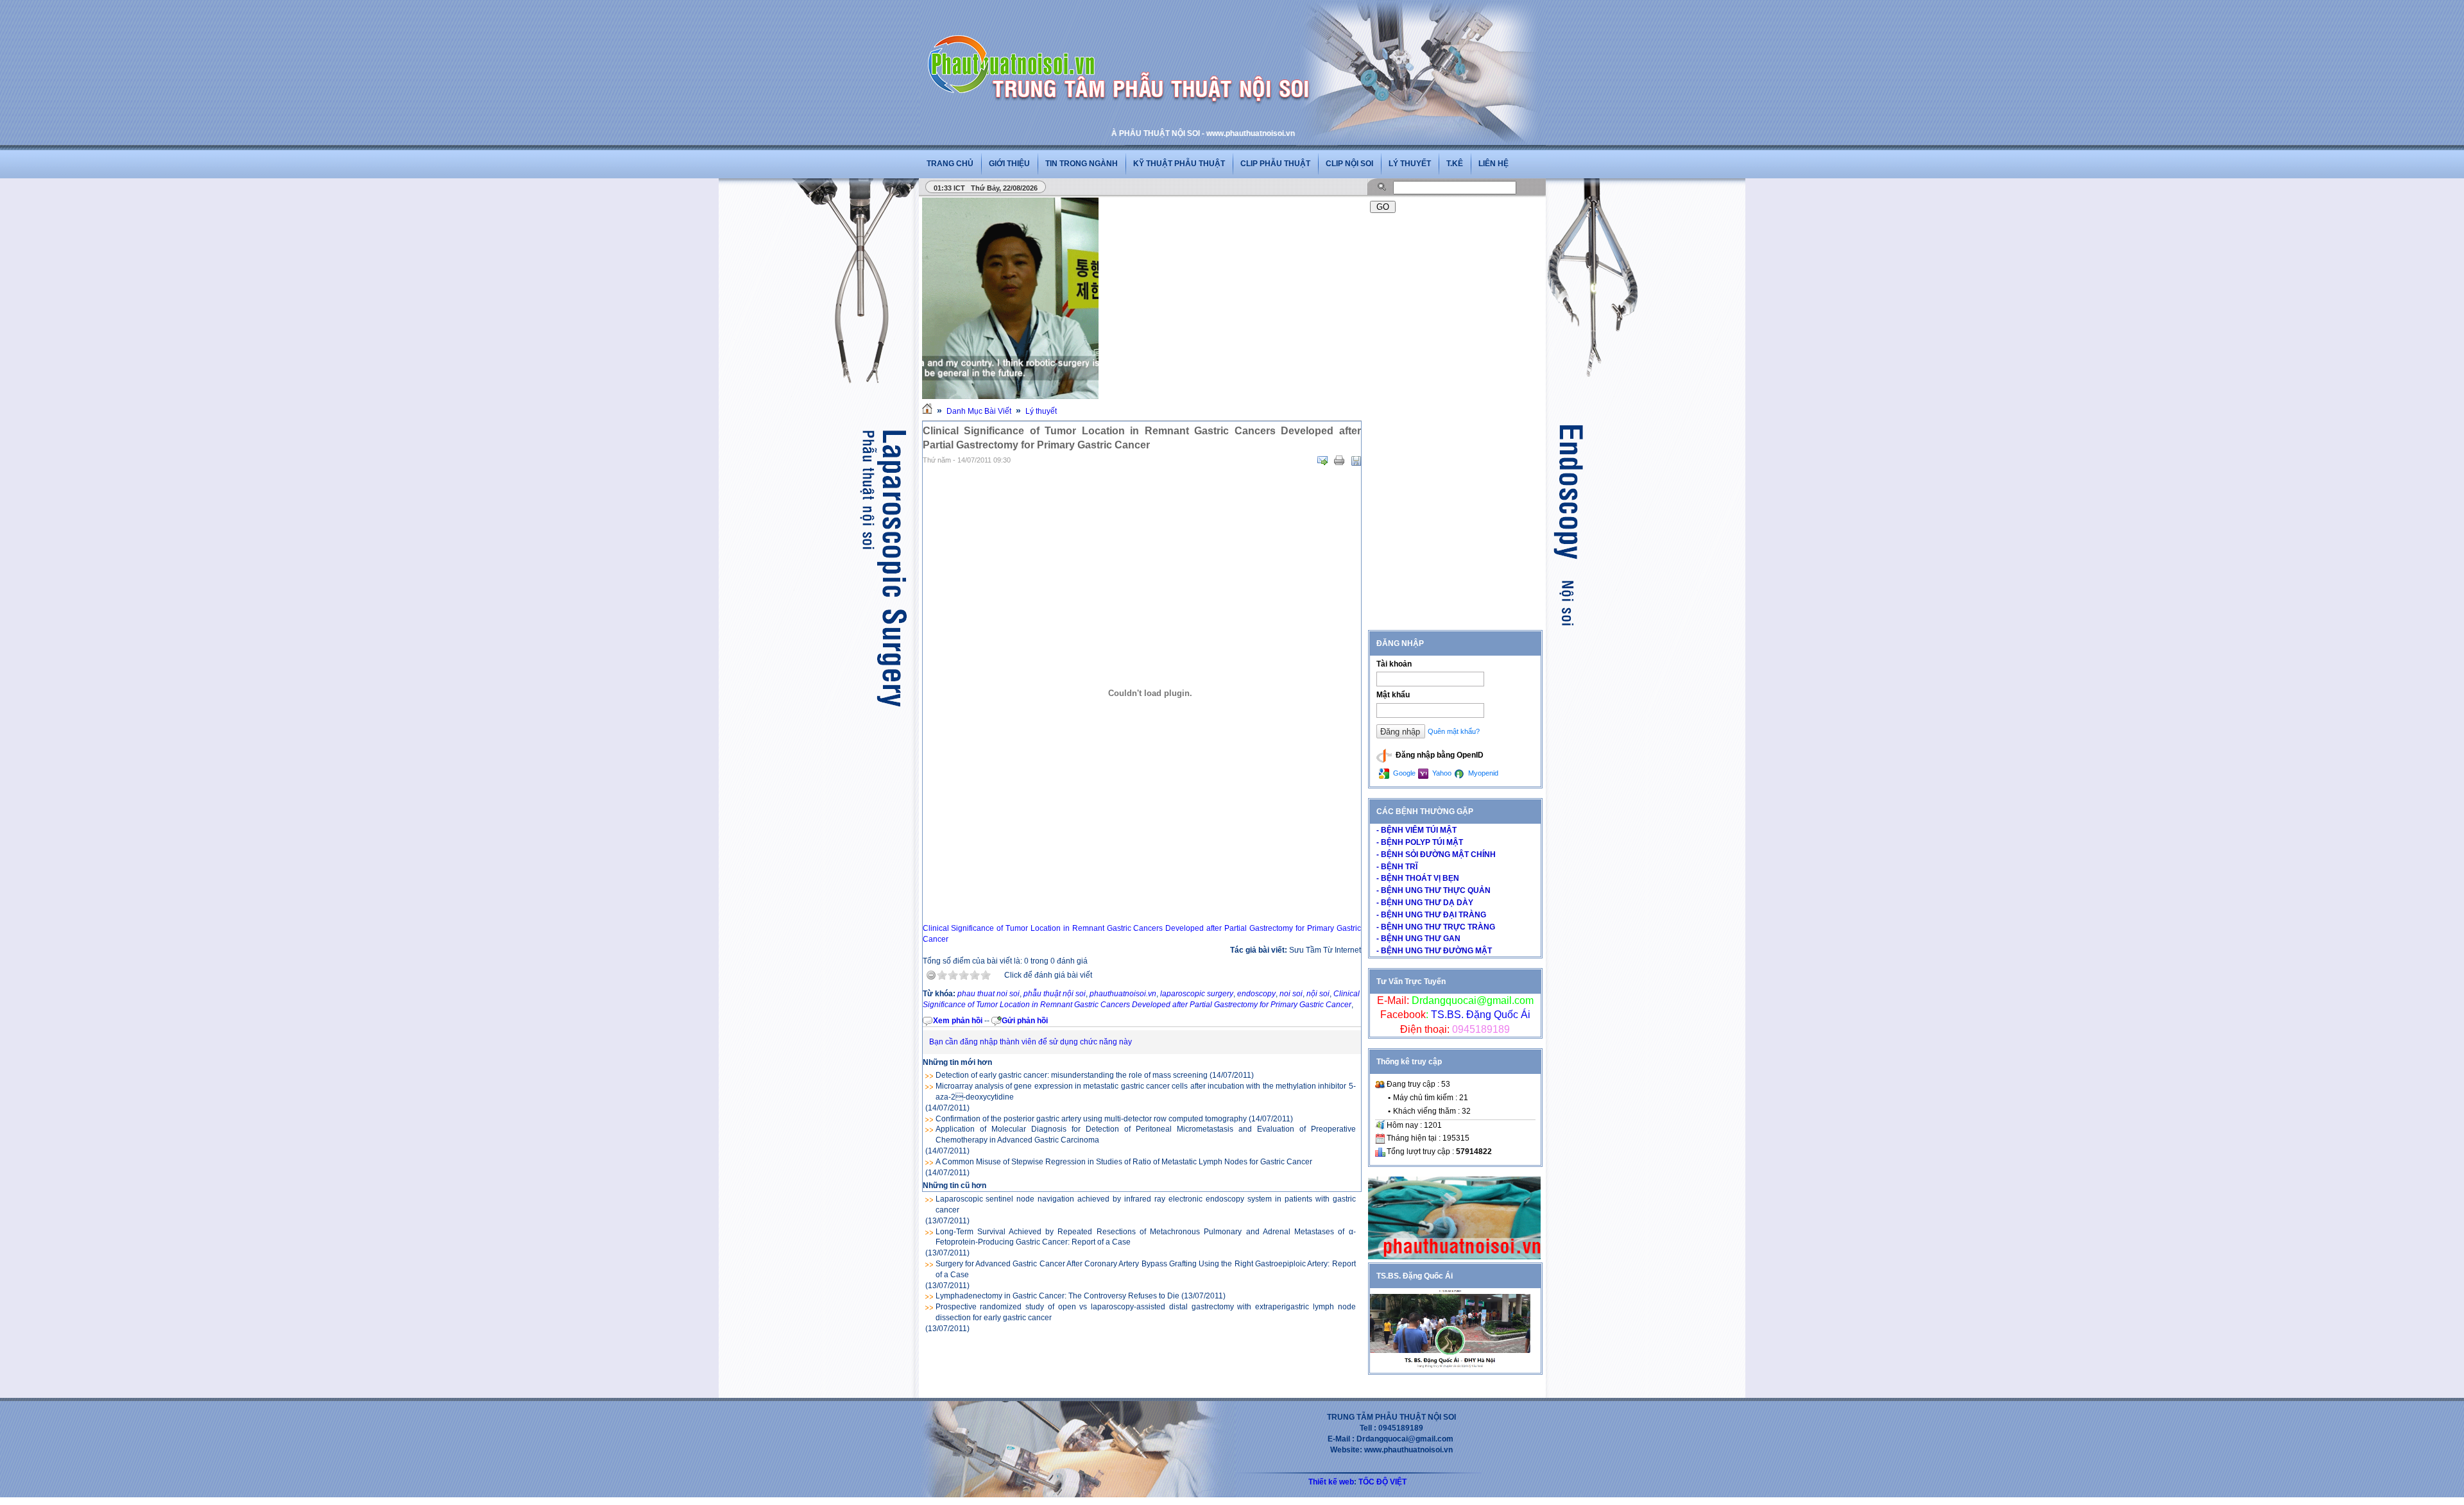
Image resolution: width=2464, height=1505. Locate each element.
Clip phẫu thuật (1275, 164)
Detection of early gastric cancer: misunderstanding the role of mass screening (1072, 1075)
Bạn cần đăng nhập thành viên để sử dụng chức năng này (1031, 1042)
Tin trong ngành (1082, 164)
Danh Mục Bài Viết (979, 411)
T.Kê (1455, 164)
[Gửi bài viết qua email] (1322, 461)
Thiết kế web (1331, 1482)
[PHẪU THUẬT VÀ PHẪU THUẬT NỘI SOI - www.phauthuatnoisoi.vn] (1015, 47)
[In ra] (1339, 461)
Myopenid (1482, 773)
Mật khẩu (1393, 695)
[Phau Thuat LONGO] (1454, 1257)
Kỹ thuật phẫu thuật (1179, 164)
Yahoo (1441, 773)
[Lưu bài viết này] (1356, 461)
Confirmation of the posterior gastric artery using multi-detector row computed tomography (1091, 1119)
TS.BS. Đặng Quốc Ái (1479, 1015)
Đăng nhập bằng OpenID (1439, 755)
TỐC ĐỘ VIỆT (1382, 1482)
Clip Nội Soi (1349, 164)
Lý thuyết (1410, 164)
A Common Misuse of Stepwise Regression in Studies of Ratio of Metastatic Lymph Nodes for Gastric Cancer (1124, 1162)
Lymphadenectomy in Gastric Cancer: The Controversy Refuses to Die (1057, 1296)
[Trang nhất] (927, 411)
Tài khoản (1394, 664)
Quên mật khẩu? (1454, 731)
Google (1403, 773)
